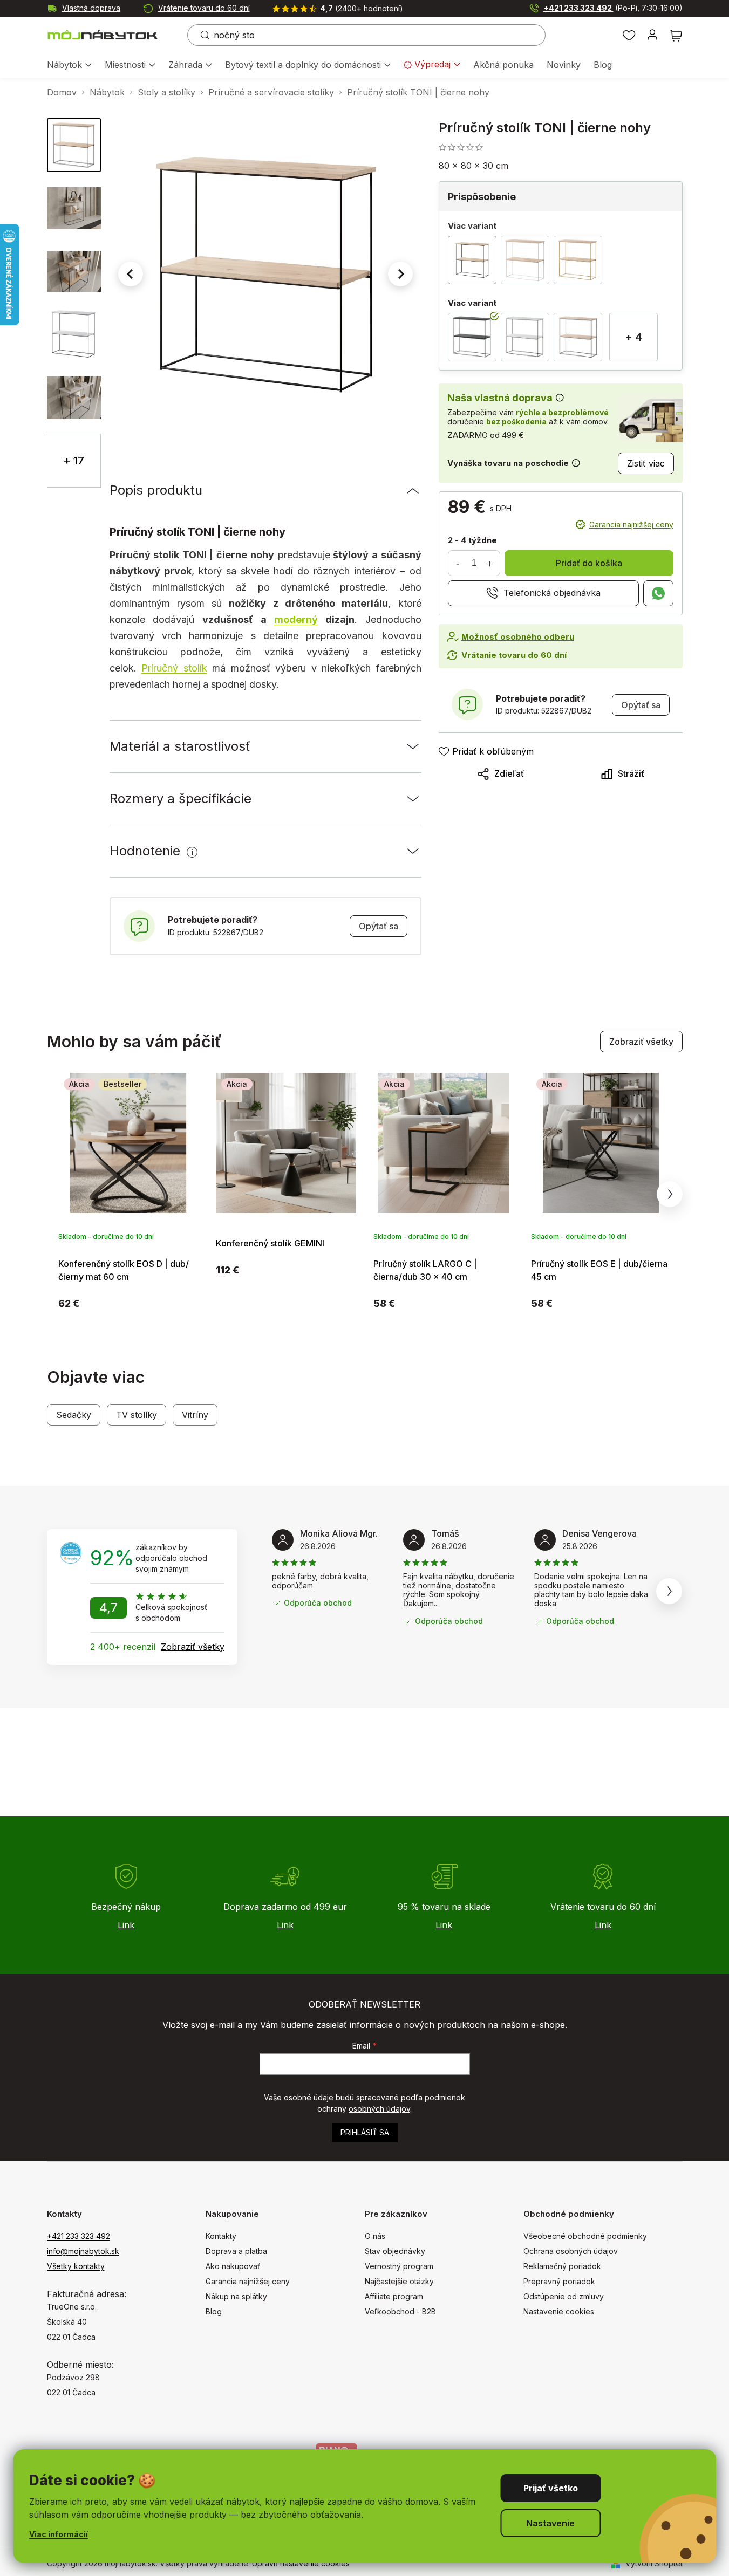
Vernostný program (399, 2266)
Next (670, 1194)
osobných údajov (379, 2109)
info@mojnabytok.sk (83, 2251)
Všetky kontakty (76, 2266)
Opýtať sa (379, 926)
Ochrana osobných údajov (571, 2251)
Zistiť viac (646, 464)
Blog (214, 2311)
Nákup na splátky (236, 2296)
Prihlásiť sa (365, 2132)
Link (126, 1925)
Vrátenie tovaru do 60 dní (204, 8)
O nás (375, 2236)
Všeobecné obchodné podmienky (585, 2236)
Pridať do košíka (589, 563)
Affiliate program (394, 2296)
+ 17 (74, 461)
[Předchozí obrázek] (131, 274)
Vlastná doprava (91, 8)
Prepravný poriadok (559, 2281)
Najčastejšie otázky (399, 2281)
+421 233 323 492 (613, 8)
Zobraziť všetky (641, 1042)
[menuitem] (69, 66)
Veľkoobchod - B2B (400, 2311)
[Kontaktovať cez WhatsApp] (658, 593)
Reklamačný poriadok (562, 2266)
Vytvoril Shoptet (654, 2563)
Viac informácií (59, 2534)
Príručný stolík (174, 668)
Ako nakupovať (233, 2266)
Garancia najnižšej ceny (631, 525)
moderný (296, 619)
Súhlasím (550, 2488)
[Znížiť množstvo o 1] (458, 563)
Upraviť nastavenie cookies (301, 2563)
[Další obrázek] (400, 274)
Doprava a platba (236, 2251)
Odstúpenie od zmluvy (564, 2296)
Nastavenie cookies (559, 2311)
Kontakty (221, 2236)
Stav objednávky (395, 2251)
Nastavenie (550, 2523)
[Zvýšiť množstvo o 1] (490, 563)
